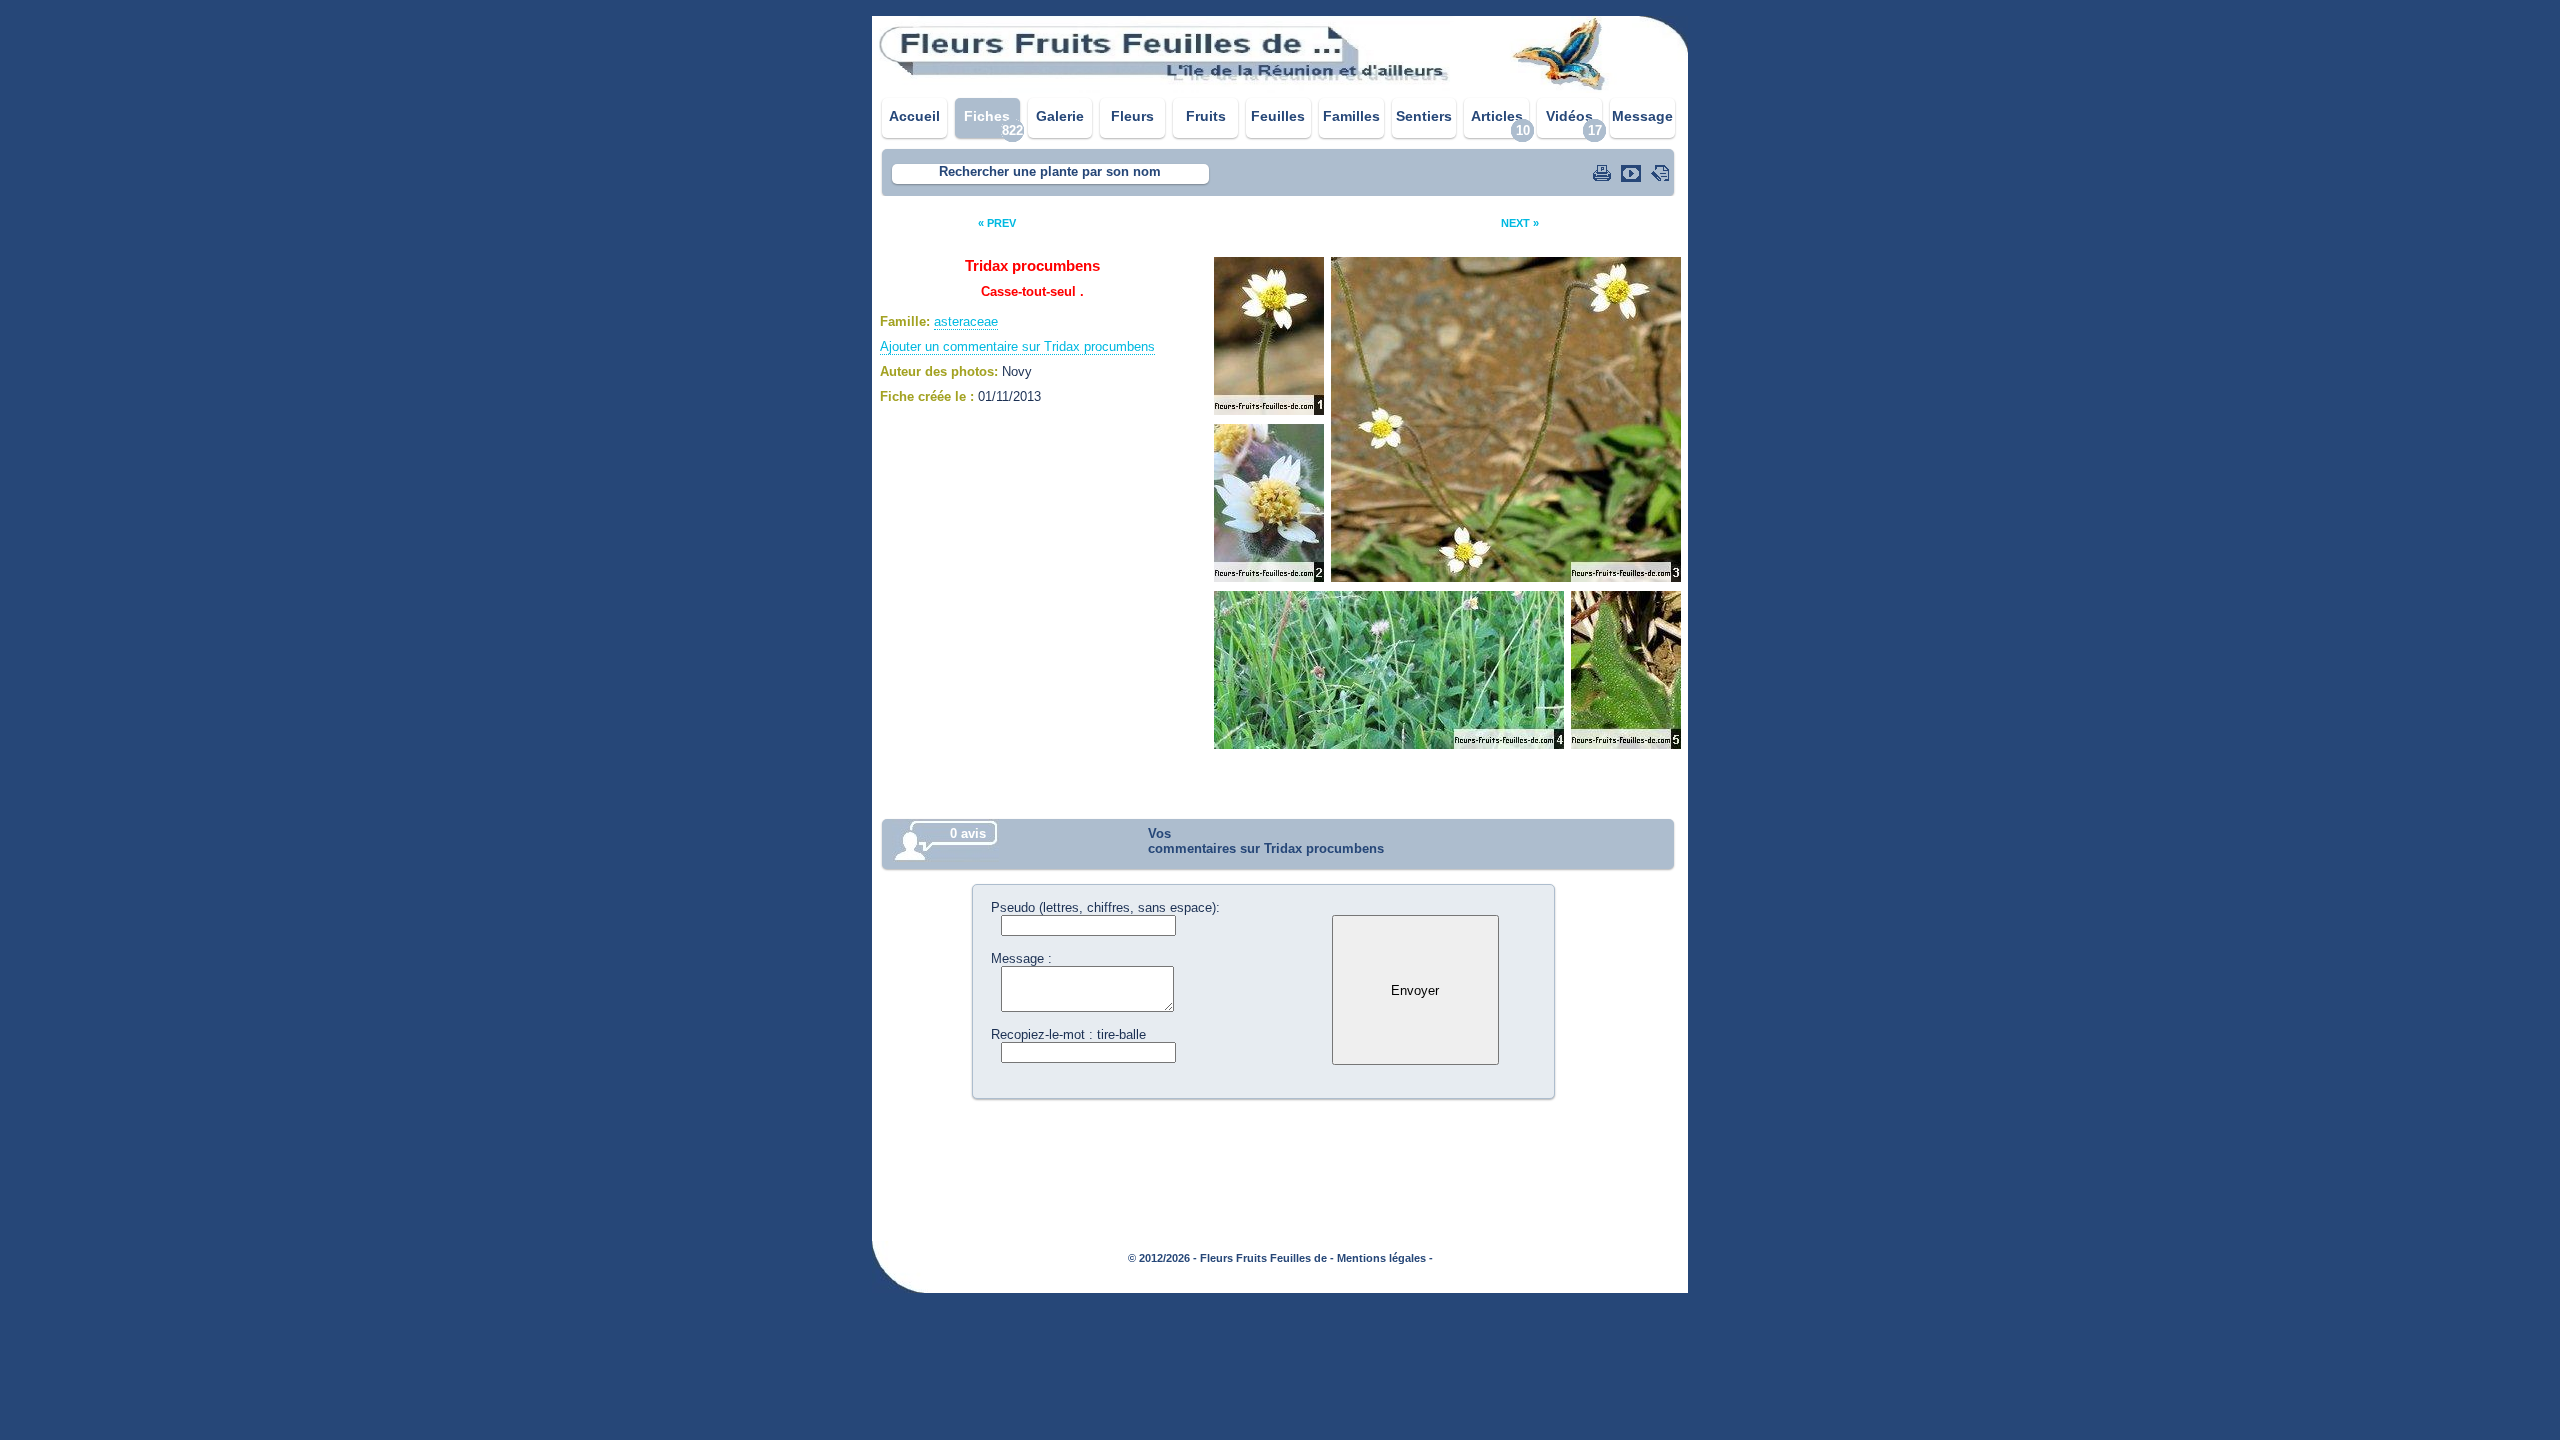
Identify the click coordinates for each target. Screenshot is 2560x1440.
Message (1642, 116)
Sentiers (1424, 116)
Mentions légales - (1385, 1258)
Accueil (914, 116)
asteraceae (966, 321)
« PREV (997, 223)
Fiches (987, 116)
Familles (1351, 116)
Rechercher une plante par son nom (1050, 171)
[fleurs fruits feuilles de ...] (1280, 87)
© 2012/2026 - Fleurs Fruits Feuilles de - (1231, 1258)
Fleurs (1132, 116)
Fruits (1206, 116)
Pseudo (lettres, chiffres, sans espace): (1105, 907)
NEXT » (1520, 223)
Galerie (1060, 116)
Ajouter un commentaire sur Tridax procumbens (1017, 346)
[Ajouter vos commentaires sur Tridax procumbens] (1662, 173)
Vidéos (1569, 116)
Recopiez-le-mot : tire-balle (1068, 1034)
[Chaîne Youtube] (1633, 173)
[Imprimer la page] (1604, 173)
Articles (1497, 116)
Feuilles (1278, 116)
